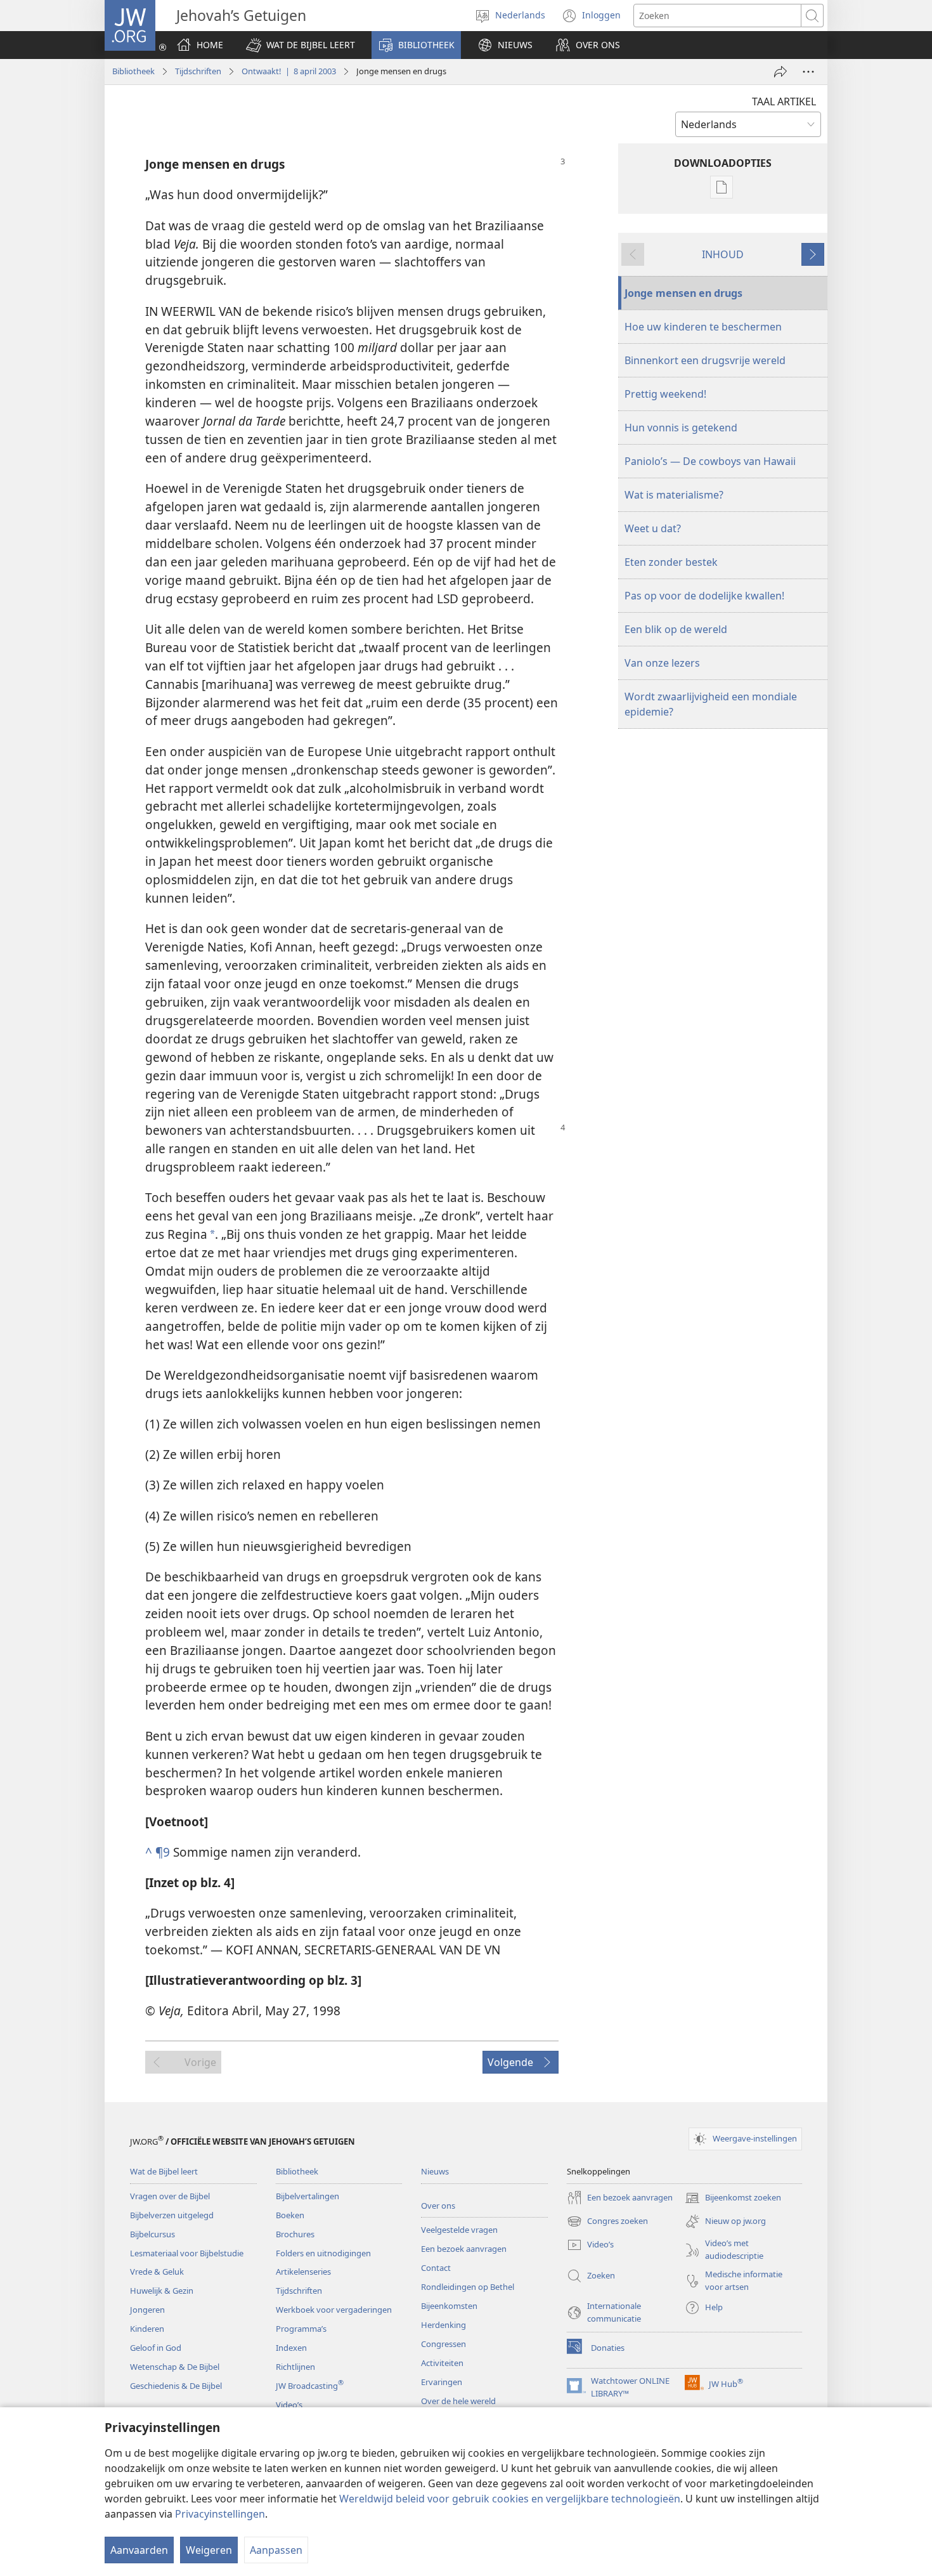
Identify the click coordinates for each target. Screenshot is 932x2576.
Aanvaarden (139, 2550)
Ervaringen (442, 2382)
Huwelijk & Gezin (162, 2291)
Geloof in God (156, 2348)
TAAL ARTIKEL (784, 101)
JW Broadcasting (310, 2386)
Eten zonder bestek (671, 562)
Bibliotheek (133, 71)
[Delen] (780, 72)
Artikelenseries (303, 2272)
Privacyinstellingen (220, 2514)
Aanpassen (276, 2550)
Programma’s (301, 2329)
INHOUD (723, 254)
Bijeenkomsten (449, 2306)
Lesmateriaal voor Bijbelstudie (187, 2253)
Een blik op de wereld (676, 629)
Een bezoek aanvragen (464, 2249)
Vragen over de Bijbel (170, 2196)
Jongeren (147, 2310)
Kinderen (147, 2329)
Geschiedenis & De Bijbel (176, 2386)
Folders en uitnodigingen (323, 2253)
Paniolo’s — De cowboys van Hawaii (710, 461)
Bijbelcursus (152, 2234)
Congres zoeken (607, 2222)
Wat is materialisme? (674, 495)
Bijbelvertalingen (307, 2196)
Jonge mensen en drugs (683, 293)
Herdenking (443, 2325)
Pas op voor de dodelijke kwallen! (704, 596)
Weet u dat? (653, 528)
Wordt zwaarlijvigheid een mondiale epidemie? (711, 704)
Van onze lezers (662, 663)
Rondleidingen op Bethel (468, 2287)
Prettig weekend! (665, 394)
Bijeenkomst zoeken (733, 2199)
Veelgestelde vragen (459, 2230)
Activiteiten (442, 2363)
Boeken (290, 2215)
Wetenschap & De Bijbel (175, 2367)
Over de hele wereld (458, 2401)
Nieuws (435, 2171)
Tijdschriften (198, 71)
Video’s (289, 2405)
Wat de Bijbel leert (164, 2171)
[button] (301, 45)
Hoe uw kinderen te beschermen (703, 327)
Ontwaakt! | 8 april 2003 (289, 71)
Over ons (438, 2206)
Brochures (295, 2234)
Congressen (443, 2344)
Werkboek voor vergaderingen (334, 2310)
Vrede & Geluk (157, 2272)
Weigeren (209, 2550)
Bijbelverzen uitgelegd (172, 2215)
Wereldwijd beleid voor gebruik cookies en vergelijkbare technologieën (510, 2499)
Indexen (291, 2348)
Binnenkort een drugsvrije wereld (705, 360)
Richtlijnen (295, 2367)
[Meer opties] (808, 72)
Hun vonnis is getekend (681, 428)
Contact (436, 2268)
